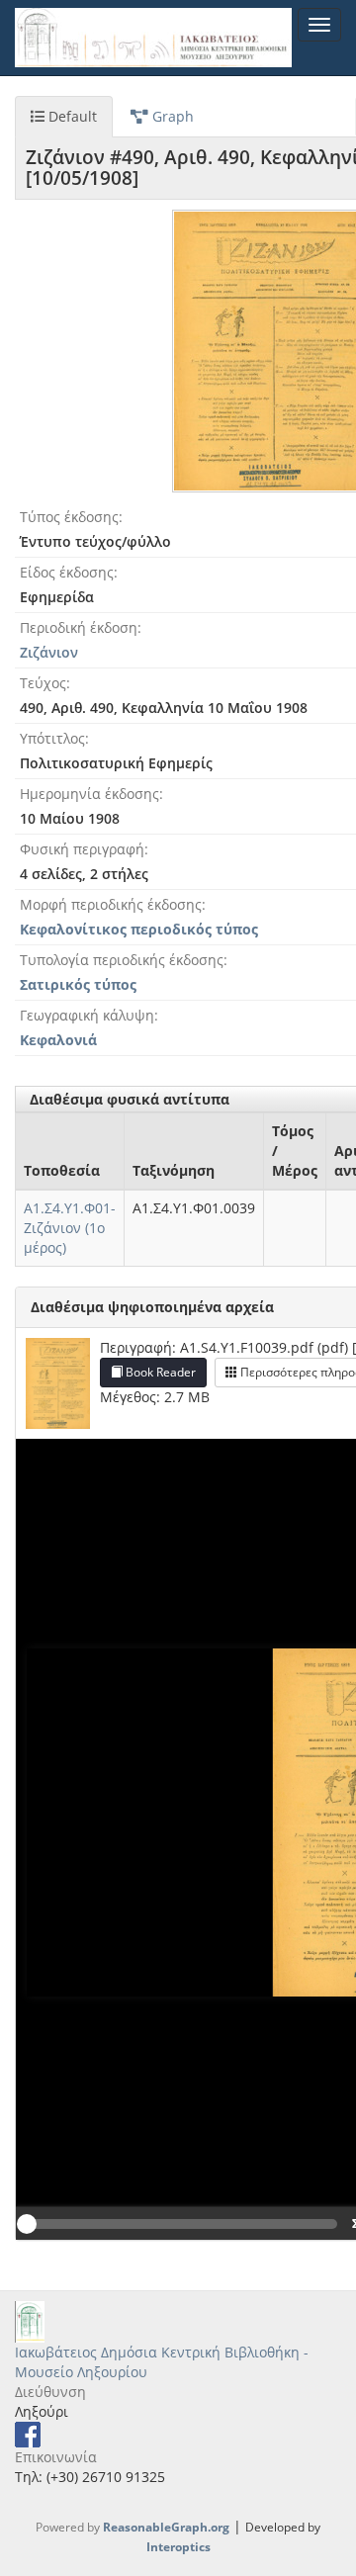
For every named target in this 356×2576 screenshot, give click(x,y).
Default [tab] (71, 116)
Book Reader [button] (159, 1372)
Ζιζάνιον (49, 652)
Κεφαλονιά (58, 1040)
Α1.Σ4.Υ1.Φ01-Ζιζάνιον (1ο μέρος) (70, 1228)
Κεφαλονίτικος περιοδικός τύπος (139, 929)
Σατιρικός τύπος (78, 984)
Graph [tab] (171, 116)
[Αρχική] (153, 38)
